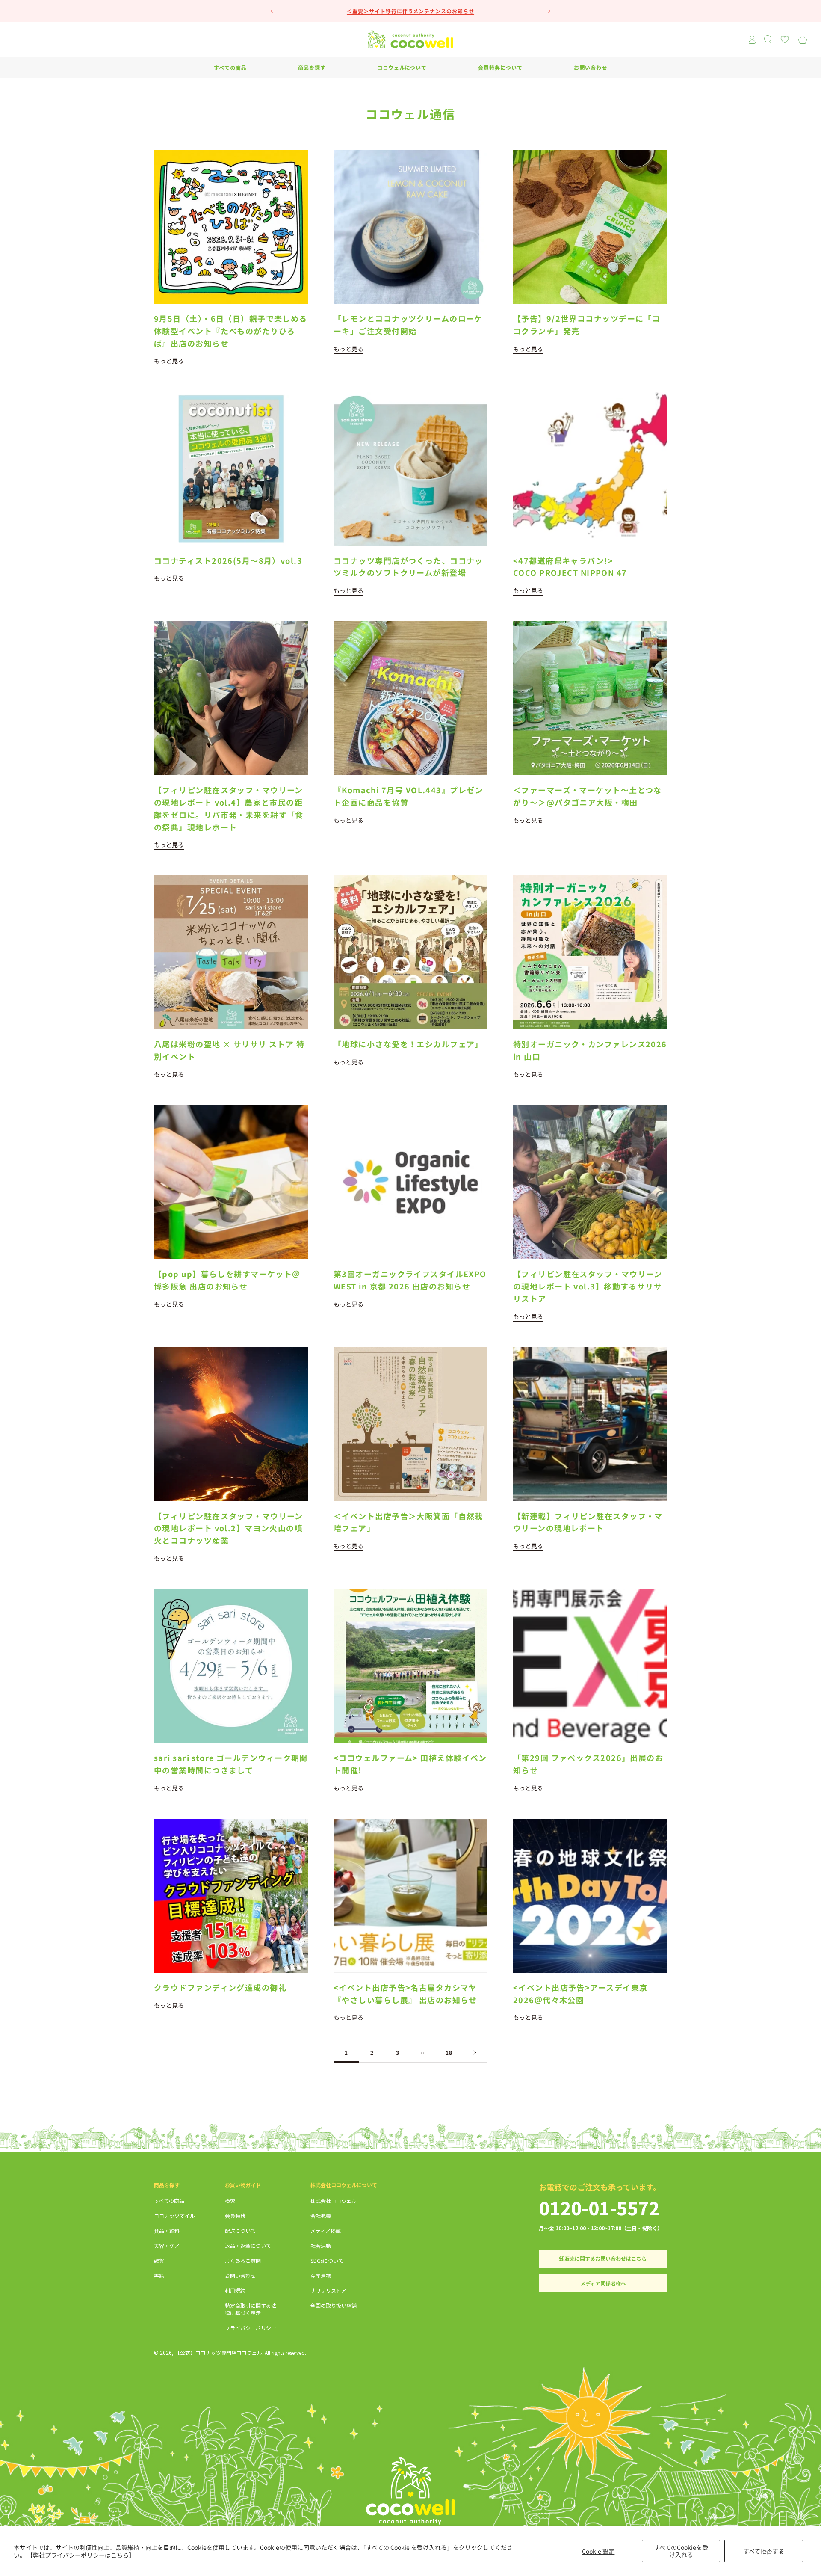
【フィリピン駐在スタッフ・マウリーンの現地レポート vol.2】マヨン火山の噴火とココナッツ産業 (229, 1528)
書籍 (159, 2275)
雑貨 (159, 2260)
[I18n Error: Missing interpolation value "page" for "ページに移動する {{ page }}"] (475, 2053)
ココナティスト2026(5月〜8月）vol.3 (228, 560)
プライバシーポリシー (251, 2328)
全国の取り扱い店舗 (334, 2305)
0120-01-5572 (599, 2207)
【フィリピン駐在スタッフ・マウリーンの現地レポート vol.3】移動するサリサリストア (588, 1286)
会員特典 (235, 2216)
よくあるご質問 (243, 2260)
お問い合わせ (591, 67)
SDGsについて (327, 2260)
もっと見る (169, 361)
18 (449, 2053)
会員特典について (500, 67)
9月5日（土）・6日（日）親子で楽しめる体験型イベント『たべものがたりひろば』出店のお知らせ (231, 331)
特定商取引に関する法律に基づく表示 (251, 2309)
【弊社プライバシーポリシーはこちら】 (81, 2555)
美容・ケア (167, 2245)
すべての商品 (230, 67)
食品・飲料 (167, 2231)
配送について (240, 2231)
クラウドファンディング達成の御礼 (220, 1987)
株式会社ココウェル (334, 2201)
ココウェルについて (402, 67)
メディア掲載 (326, 2231)
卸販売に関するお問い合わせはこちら (603, 2258)
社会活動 (321, 2245)
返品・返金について (248, 2245)
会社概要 (321, 2216)
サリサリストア (328, 2290)
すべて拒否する (764, 2551)
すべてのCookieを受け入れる (681, 2551)
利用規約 (235, 2290)
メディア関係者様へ (603, 2283)
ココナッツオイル (174, 2216)
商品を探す (312, 67)
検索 (230, 2201)
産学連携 (321, 2275)
